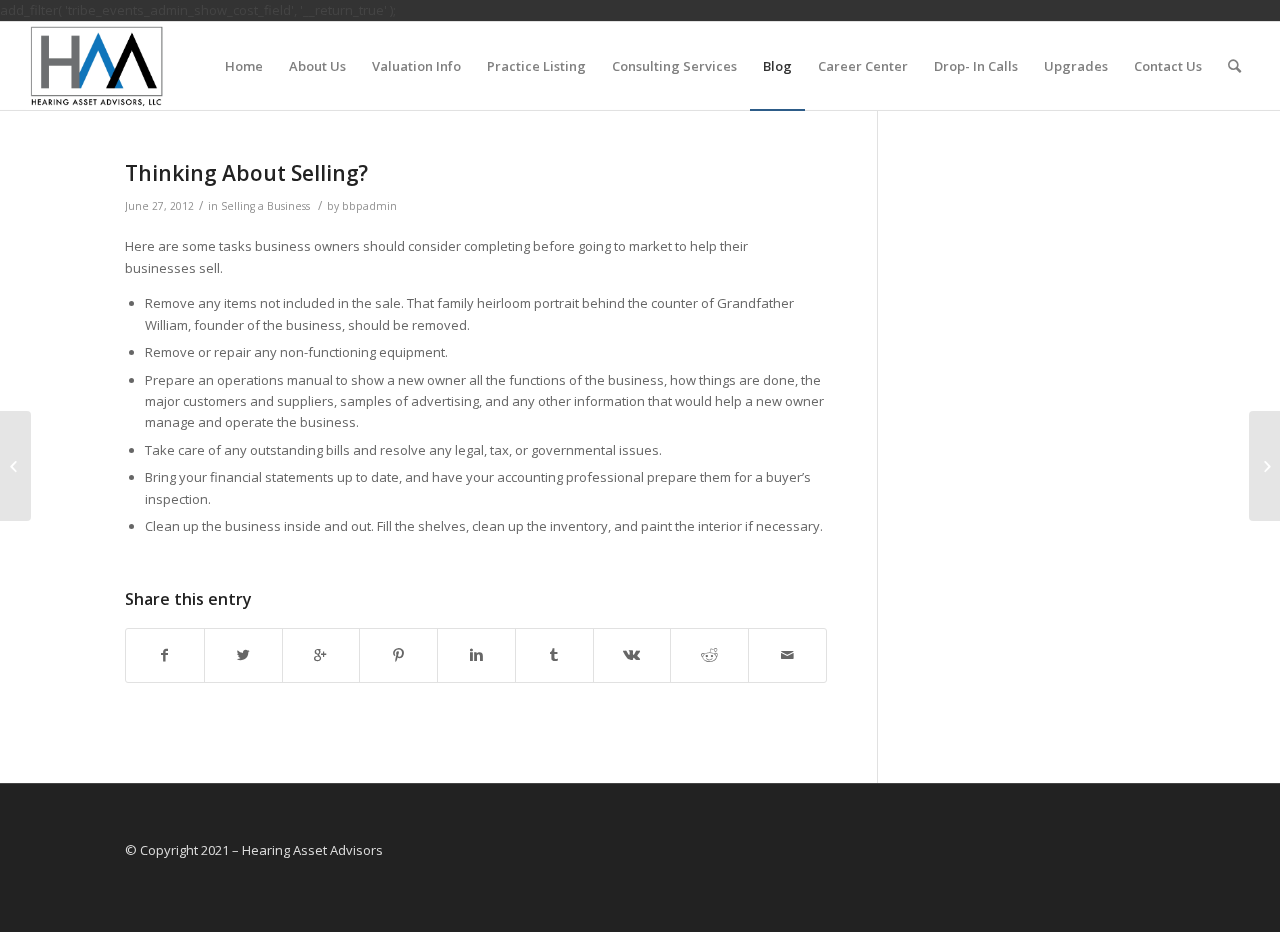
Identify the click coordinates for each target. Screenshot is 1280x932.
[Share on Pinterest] (398, 655)
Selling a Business (265, 206)
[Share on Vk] (632, 655)
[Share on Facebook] (165, 655)
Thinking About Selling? (246, 173)
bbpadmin (369, 206)
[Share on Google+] (321, 655)
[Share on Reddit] (709, 655)
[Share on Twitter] (243, 655)
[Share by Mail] (787, 655)
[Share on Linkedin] (476, 655)
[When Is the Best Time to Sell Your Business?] (15, 466)
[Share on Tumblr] (554, 655)
